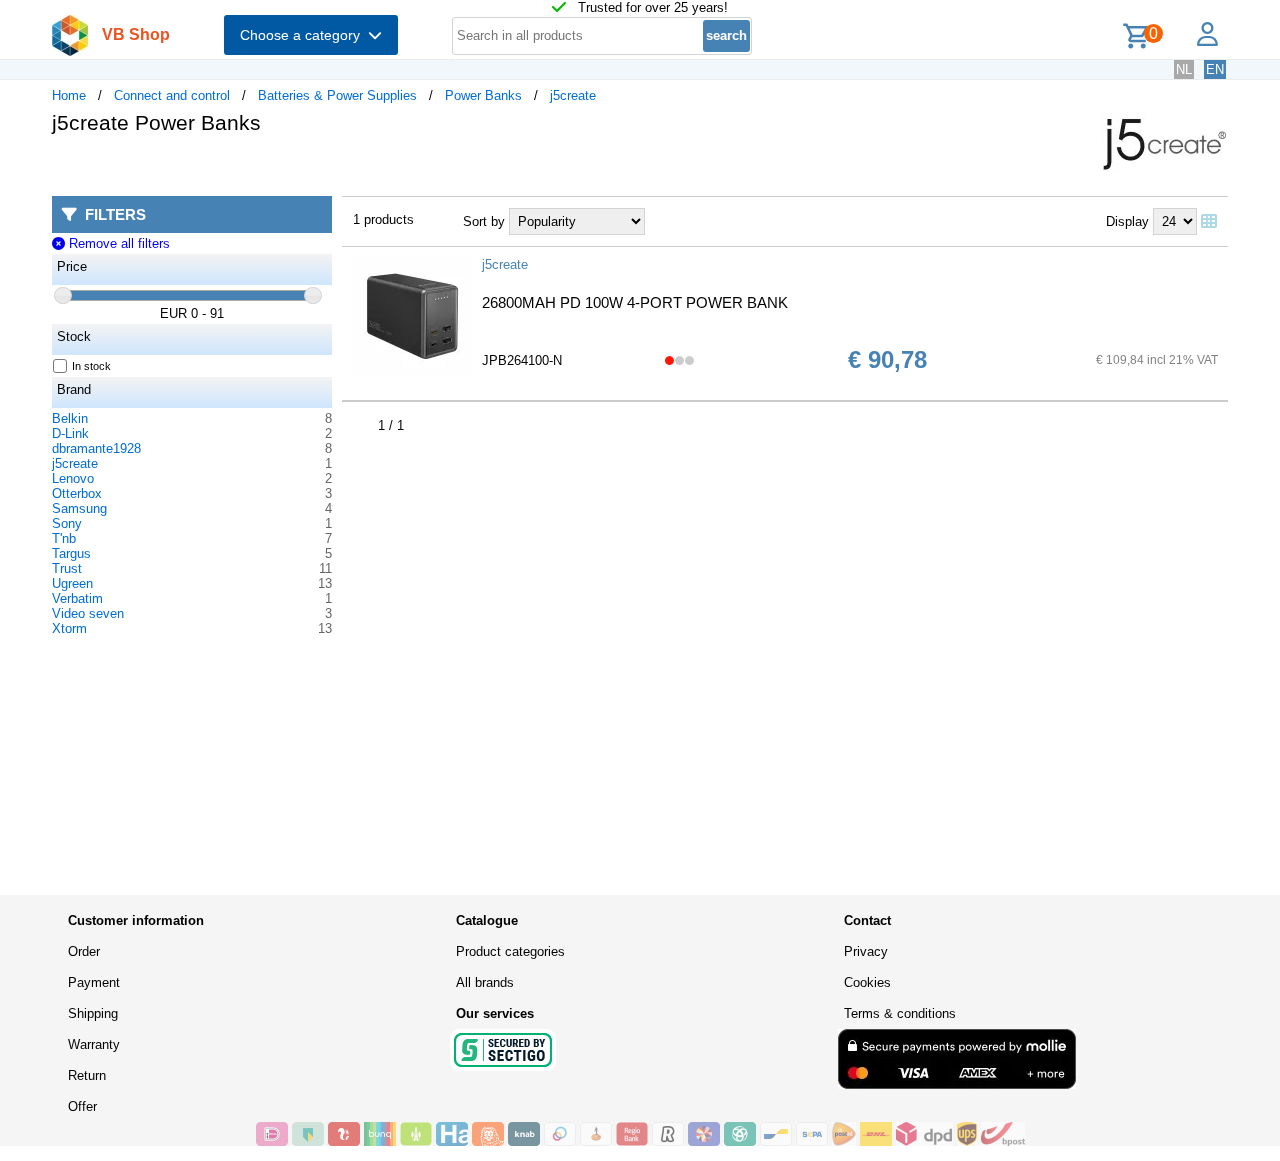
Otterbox (77, 493)
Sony (67, 523)
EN (1215, 69)
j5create (573, 95)
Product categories (510, 951)
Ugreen (72, 583)
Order (84, 951)
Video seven (88, 613)
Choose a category (304, 35)
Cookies (867, 982)
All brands (485, 982)
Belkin (70, 418)
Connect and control (172, 95)
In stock (91, 366)
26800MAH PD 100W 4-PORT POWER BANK (635, 302)
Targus (71, 553)
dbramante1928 (96, 448)
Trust (67, 568)
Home (69, 95)
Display (1127, 221)
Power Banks (483, 95)
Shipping (93, 1013)
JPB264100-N (522, 360)
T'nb (64, 538)
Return (87, 1075)
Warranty (94, 1044)
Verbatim (77, 598)
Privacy (866, 951)
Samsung (79, 508)
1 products (383, 219)
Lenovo (73, 478)
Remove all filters (117, 243)
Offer (82, 1106)
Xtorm (69, 628)
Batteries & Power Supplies (337, 95)
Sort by (484, 221)
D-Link (70, 433)
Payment (94, 982)
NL (1184, 69)
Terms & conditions (900, 1013)
